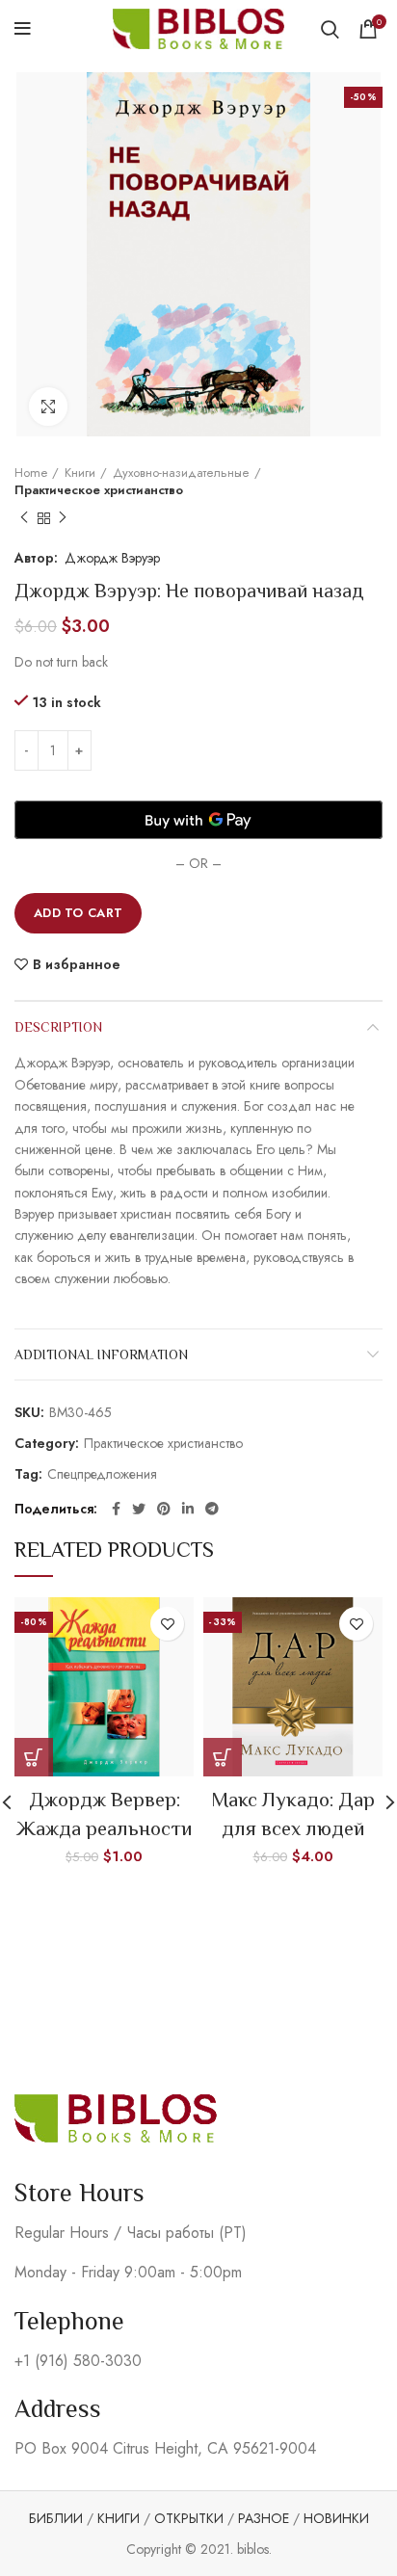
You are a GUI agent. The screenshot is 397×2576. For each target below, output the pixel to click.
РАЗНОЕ (264, 2518)
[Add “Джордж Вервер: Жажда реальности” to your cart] (34, 1757)
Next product (63, 518)
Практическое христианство (99, 490)
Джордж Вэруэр (112, 558)
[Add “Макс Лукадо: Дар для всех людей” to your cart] (223, 1757)
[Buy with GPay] (198, 820)
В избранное (77, 964)
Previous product (24, 518)
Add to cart (78, 913)
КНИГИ (119, 2518)
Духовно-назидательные (181, 473)
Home (31, 473)
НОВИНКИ (336, 2518)
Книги (80, 473)
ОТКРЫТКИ (189, 2518)
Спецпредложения (102, 1474)
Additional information (101, 1354)
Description (58, 1027)
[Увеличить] (48, 407)
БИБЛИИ (56, 2518)
